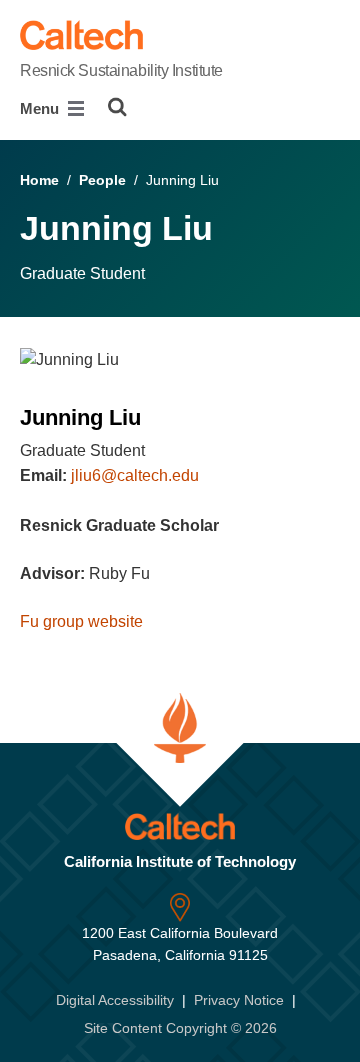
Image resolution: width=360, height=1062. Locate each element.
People (102, 180)
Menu (41, 108)
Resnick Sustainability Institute (121, 70)
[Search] (117, 107)
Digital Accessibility (115, 1000)
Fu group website (81, 621)
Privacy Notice (239, 1000)
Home (39, 180)
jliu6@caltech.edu (135, 475)
